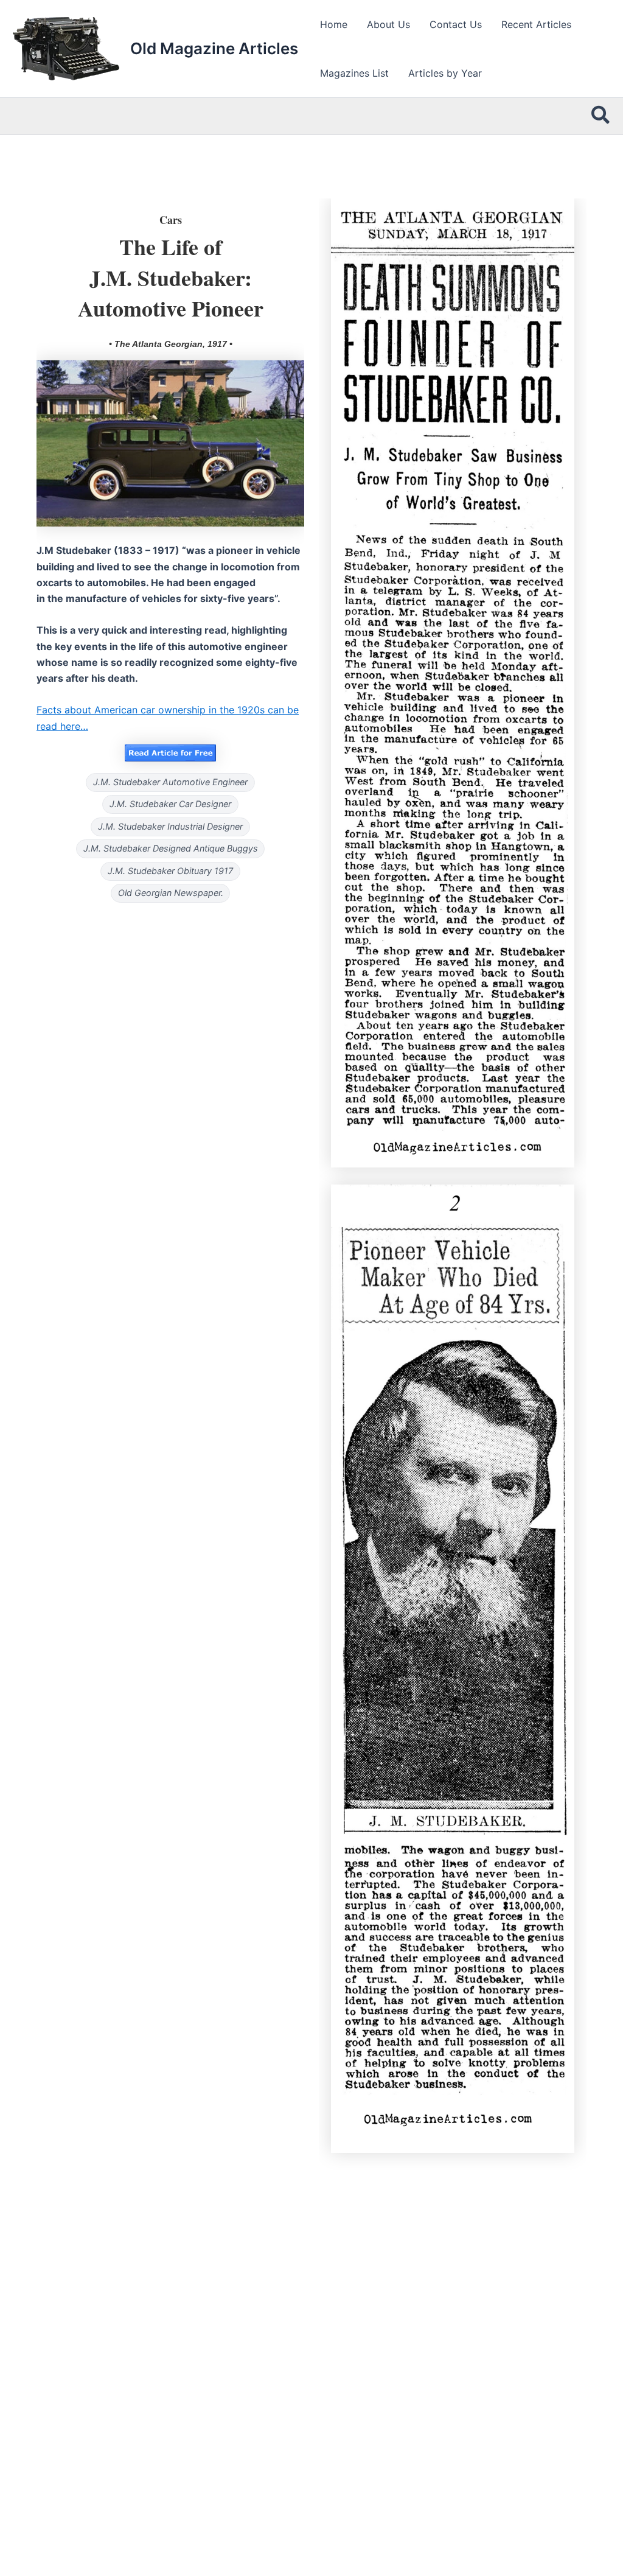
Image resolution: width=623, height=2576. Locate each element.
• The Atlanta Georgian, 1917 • (171, 344)
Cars (171, 220)
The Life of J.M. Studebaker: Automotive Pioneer (171, 277)
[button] (601, 116)
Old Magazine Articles (214, 48)
